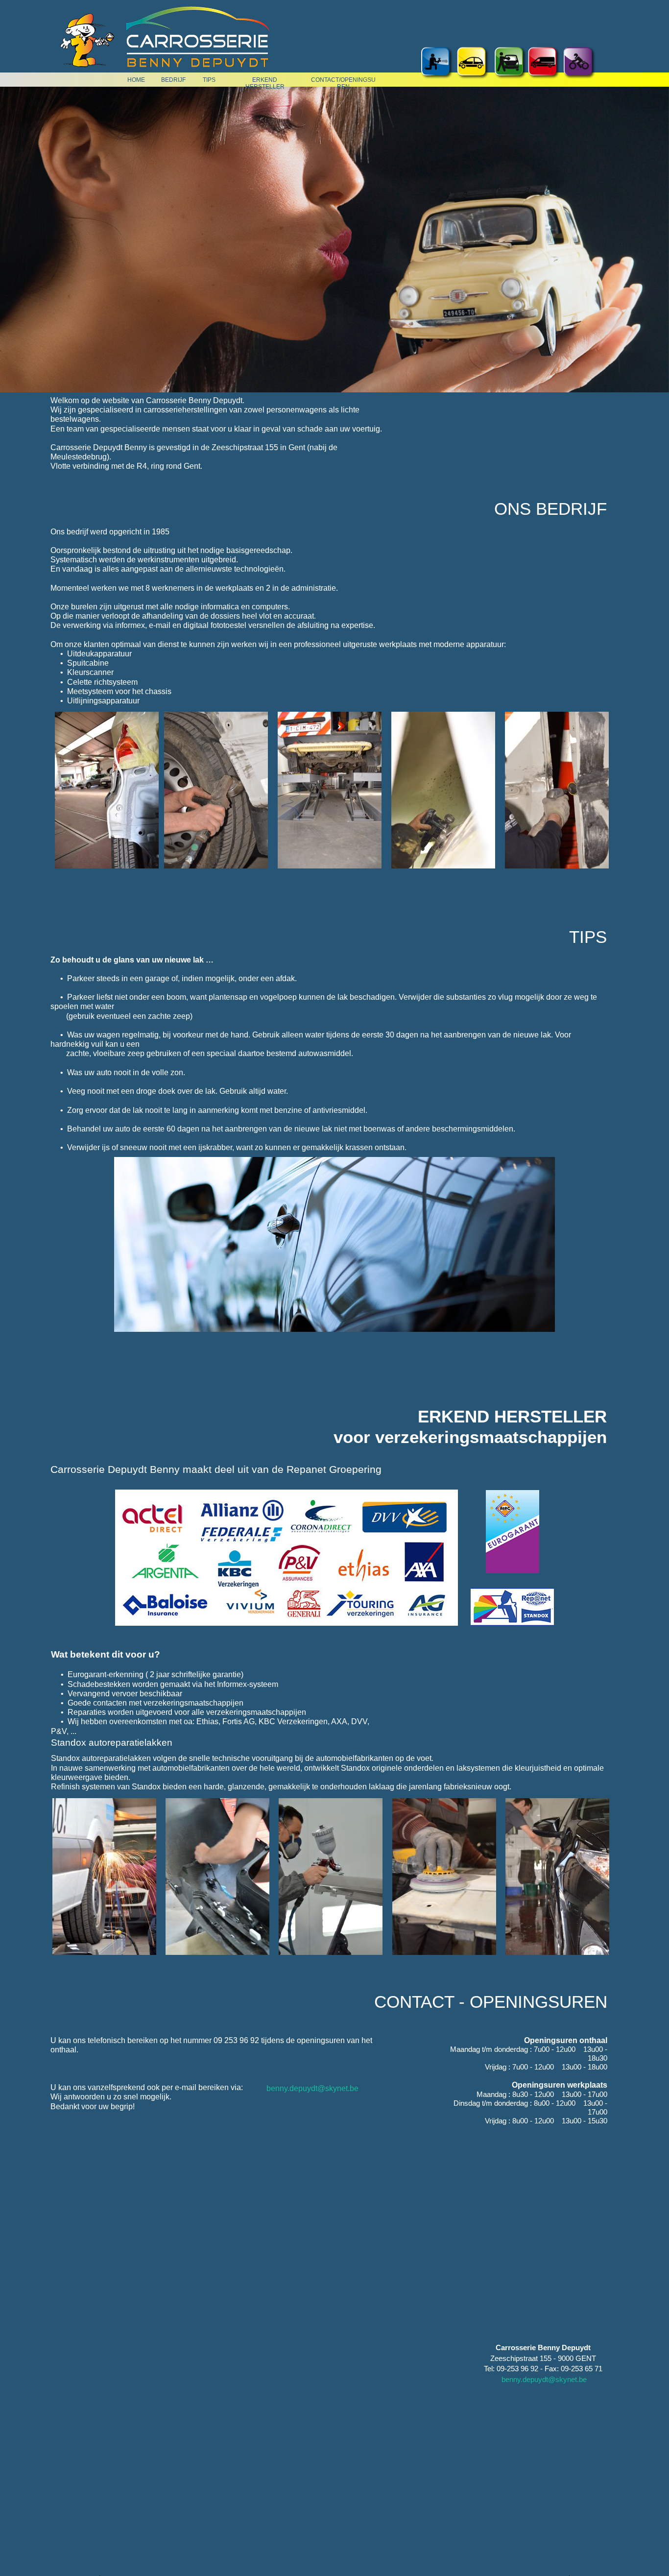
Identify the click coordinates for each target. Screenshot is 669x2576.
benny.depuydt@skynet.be (312, 2088)
